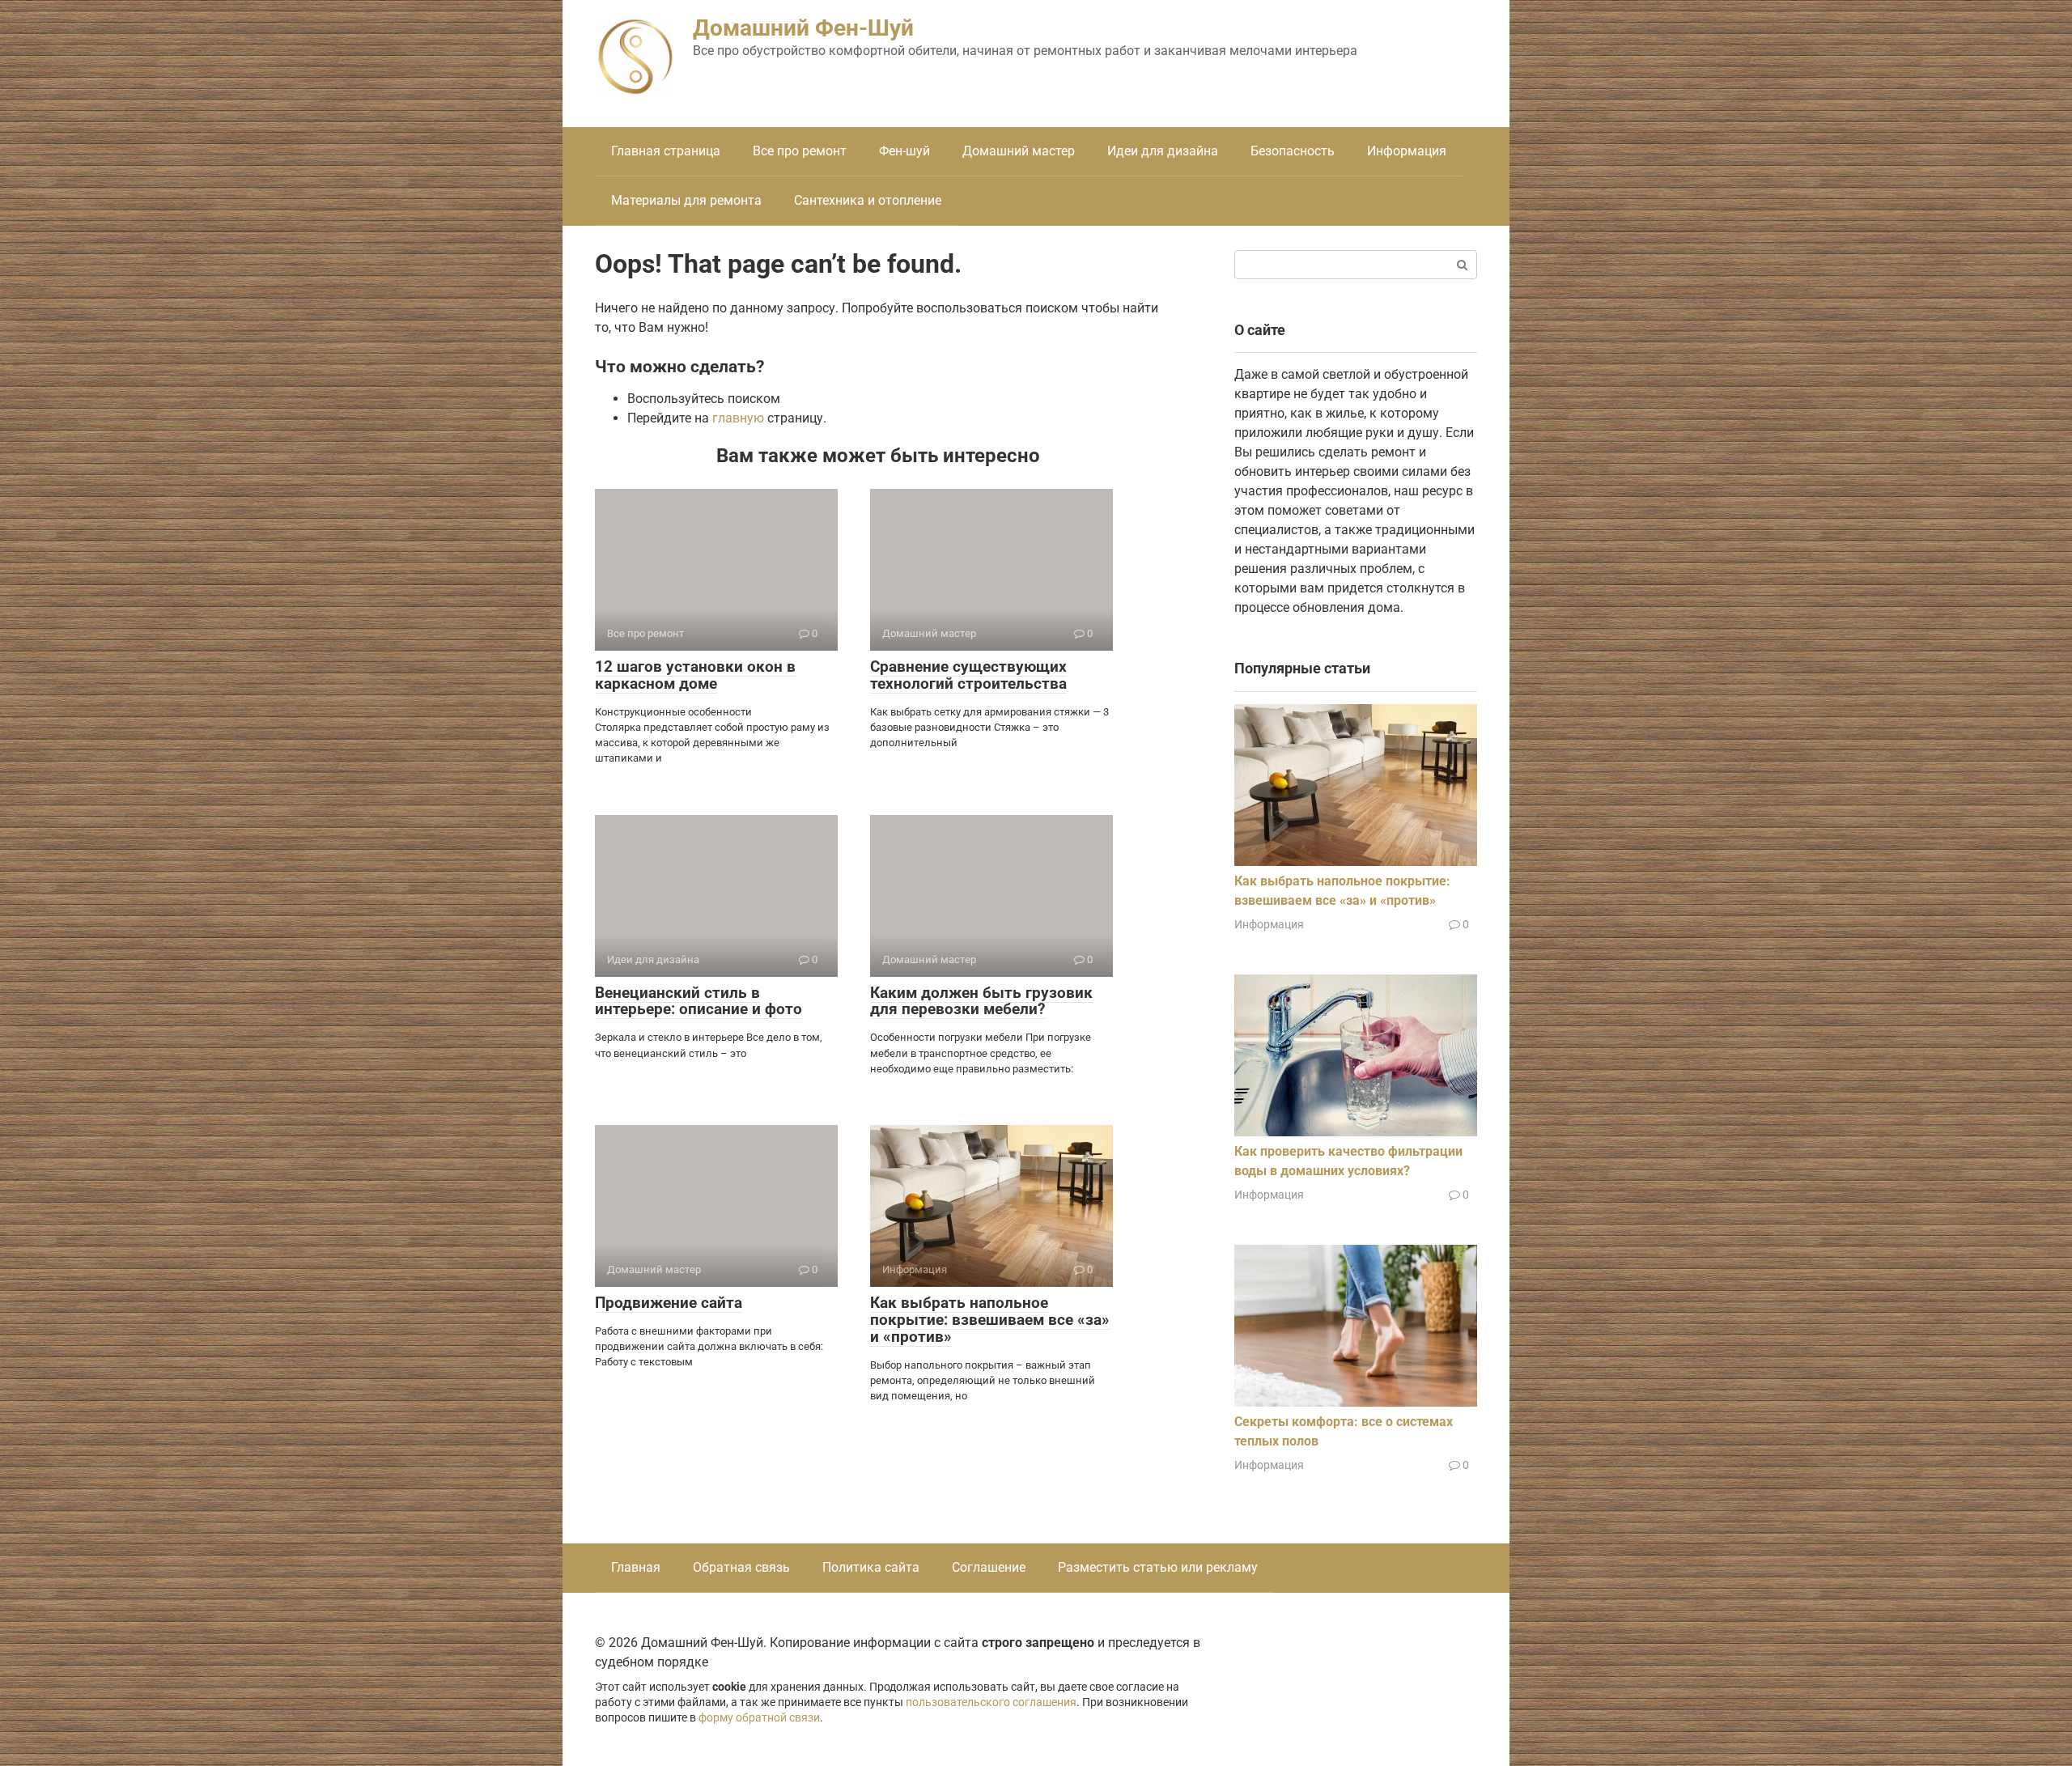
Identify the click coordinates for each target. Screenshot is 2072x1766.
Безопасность (1293, 151)
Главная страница (666, 151)
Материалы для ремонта (686, 200)
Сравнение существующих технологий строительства (968, 675)
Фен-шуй (904, 151)
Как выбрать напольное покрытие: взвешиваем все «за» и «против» (990, 1320)
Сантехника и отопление (868, 200)
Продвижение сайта (669, 1303)
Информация (1407, 151)
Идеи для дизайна (1163, 151)
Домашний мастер (1019, 151)
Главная (636, 1567)
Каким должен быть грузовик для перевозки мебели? (981, 1001)
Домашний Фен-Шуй (803, 28)
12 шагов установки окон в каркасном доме (695, 675)
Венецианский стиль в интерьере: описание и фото (698, 1001)
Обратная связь (741, 1567)
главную (738, 418)
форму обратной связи (759, 1718)
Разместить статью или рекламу (1158, 1567)
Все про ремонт (800, 151)
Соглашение (989, 1567)
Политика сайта (871, 1567)
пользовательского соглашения (991, 1702)
